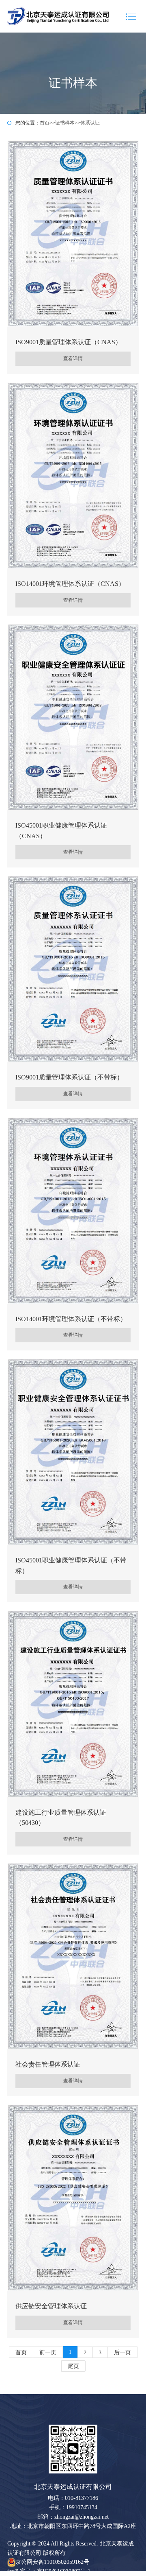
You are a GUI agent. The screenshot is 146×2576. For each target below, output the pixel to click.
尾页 (73, 2366)
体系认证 (90, 123)
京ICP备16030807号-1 (64, 2571)
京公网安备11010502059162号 (52, 2562)
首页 (45, 123)
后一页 (122, 2352)
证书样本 (65, 123)
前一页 (48, 2352)
